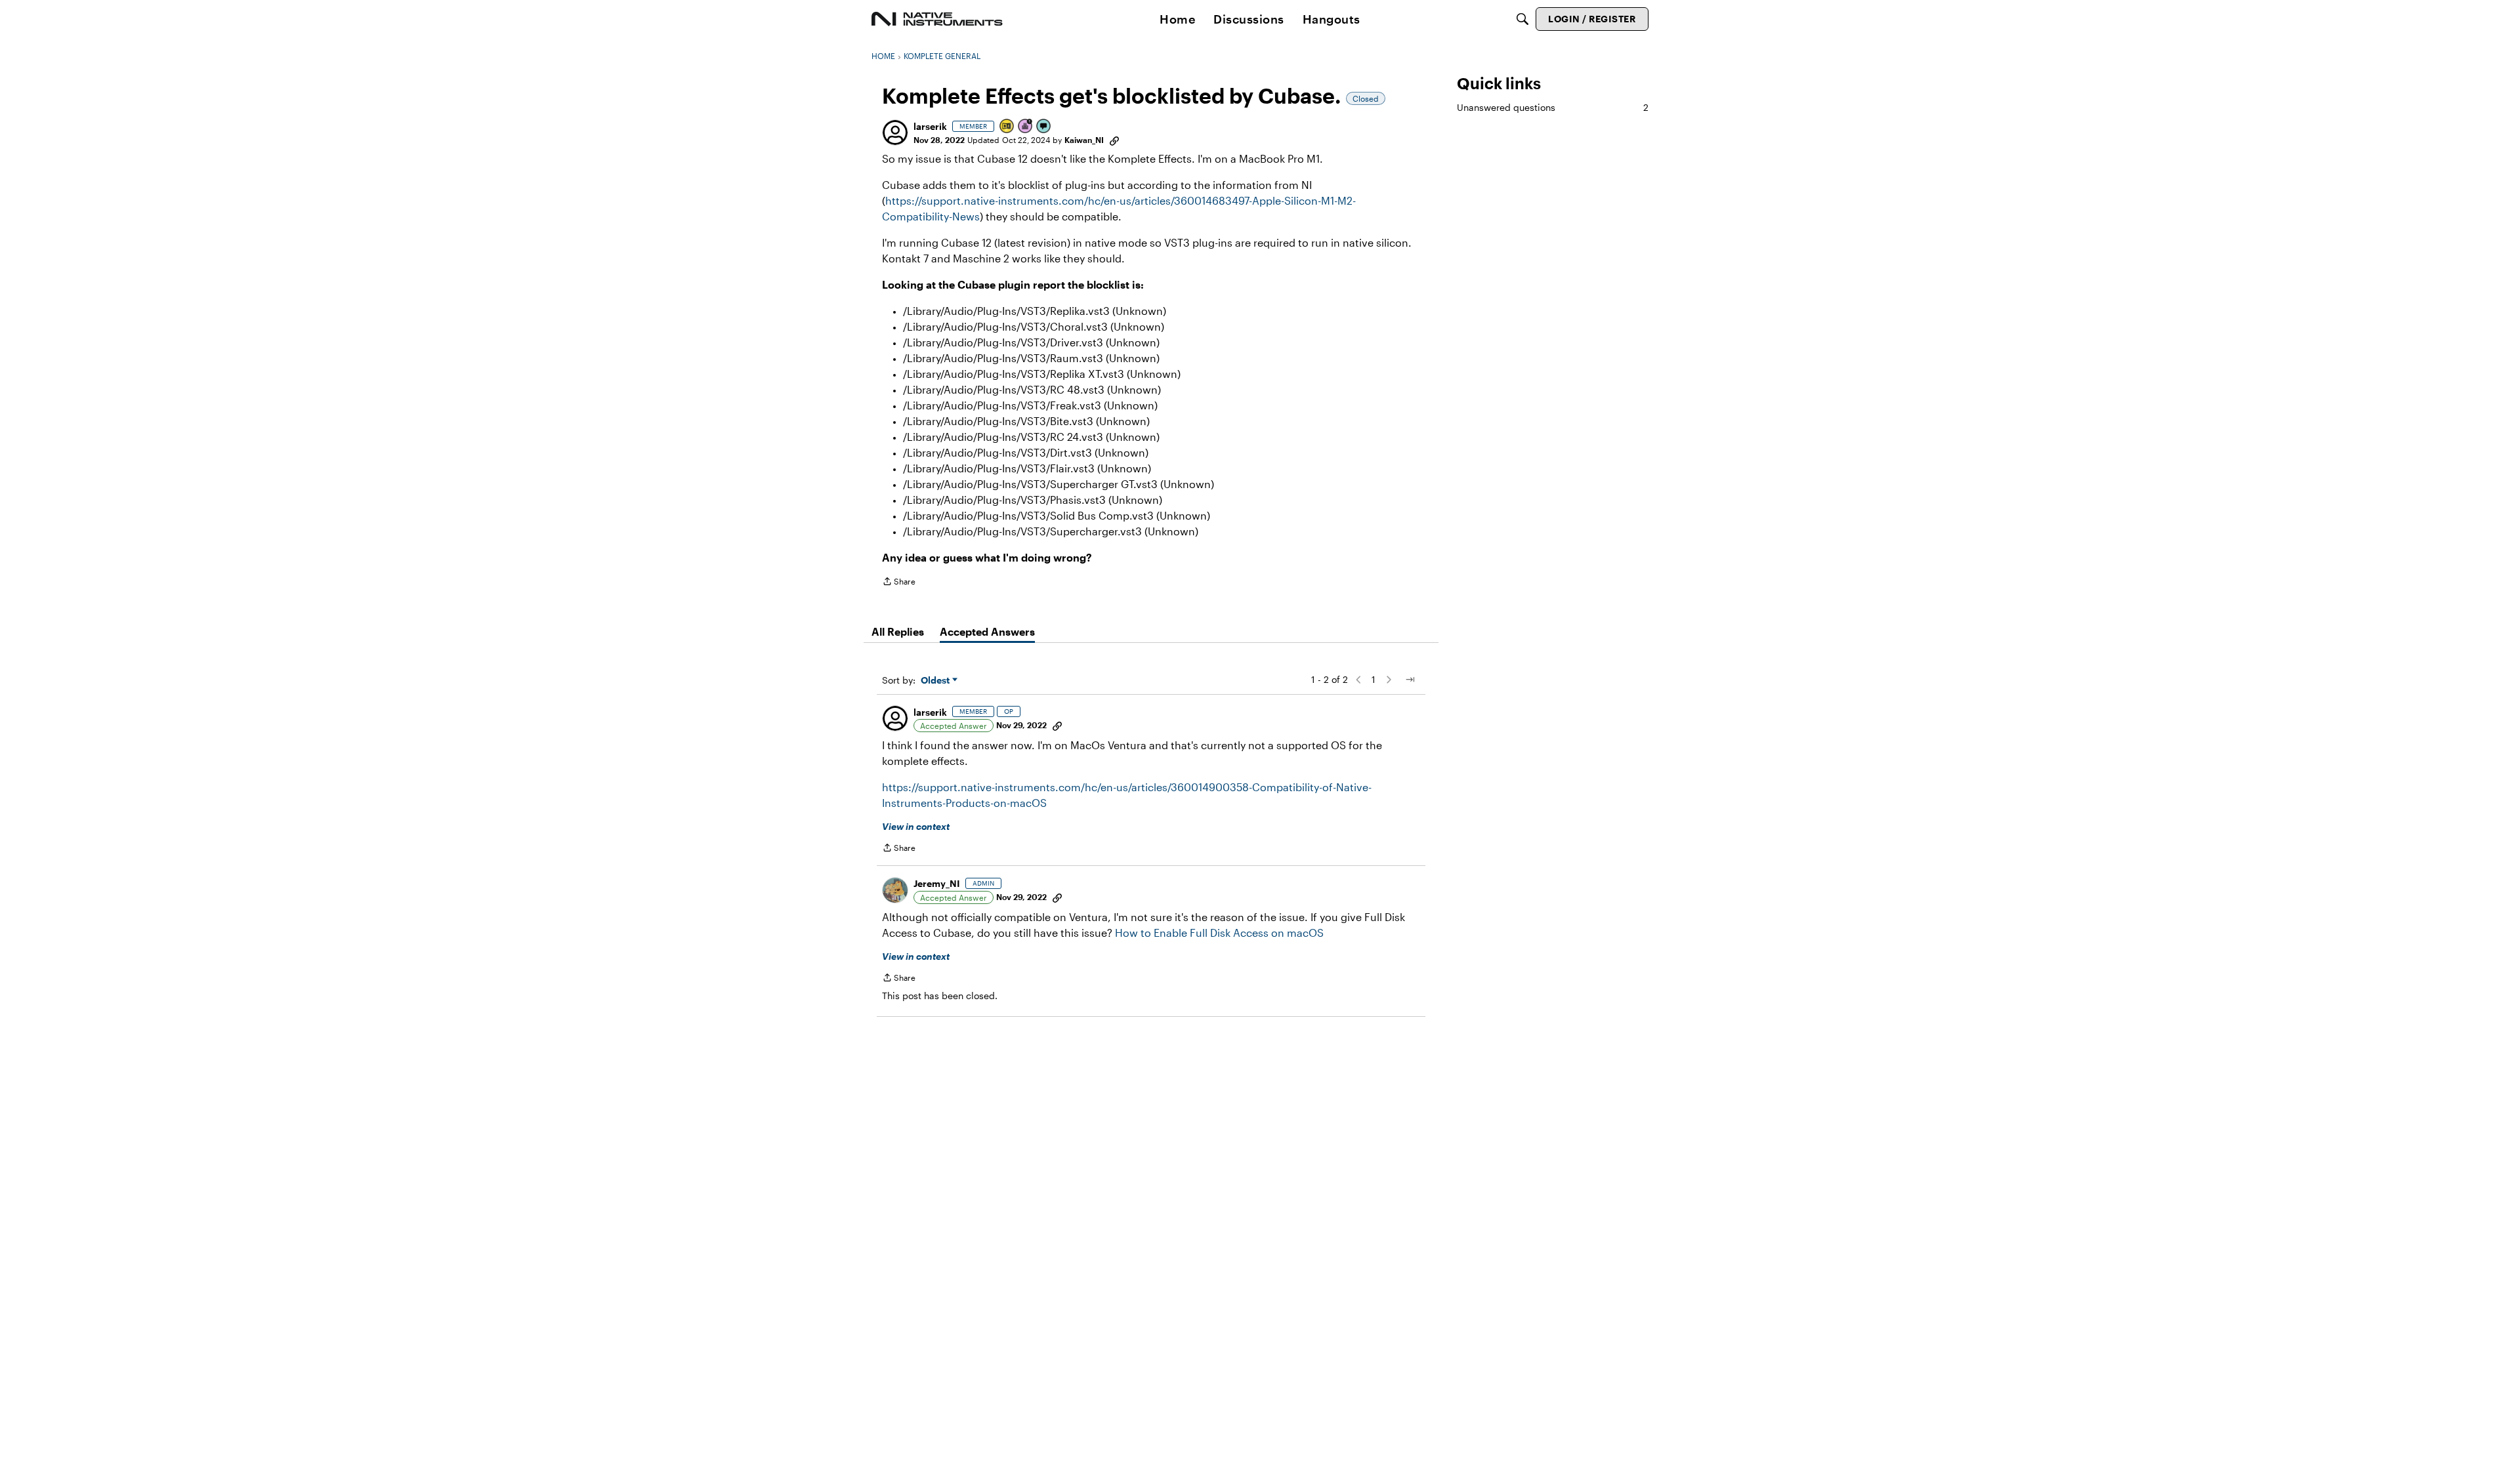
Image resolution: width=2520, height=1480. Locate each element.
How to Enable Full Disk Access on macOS (1219, 933)
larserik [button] (930, 126)
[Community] (937, 19)
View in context (916, 826)
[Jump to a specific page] (1410, 680)
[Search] (1522, 19)
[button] (895, 133)
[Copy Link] (1114, 140)
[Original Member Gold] (1007, 127)
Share (899, 583)
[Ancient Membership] (1026, 127)
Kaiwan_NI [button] (1084, 140)
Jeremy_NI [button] (937, 883)
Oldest (936, 681)
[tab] (898, 632)
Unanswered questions (1553, 107)
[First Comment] (1044, 127)
